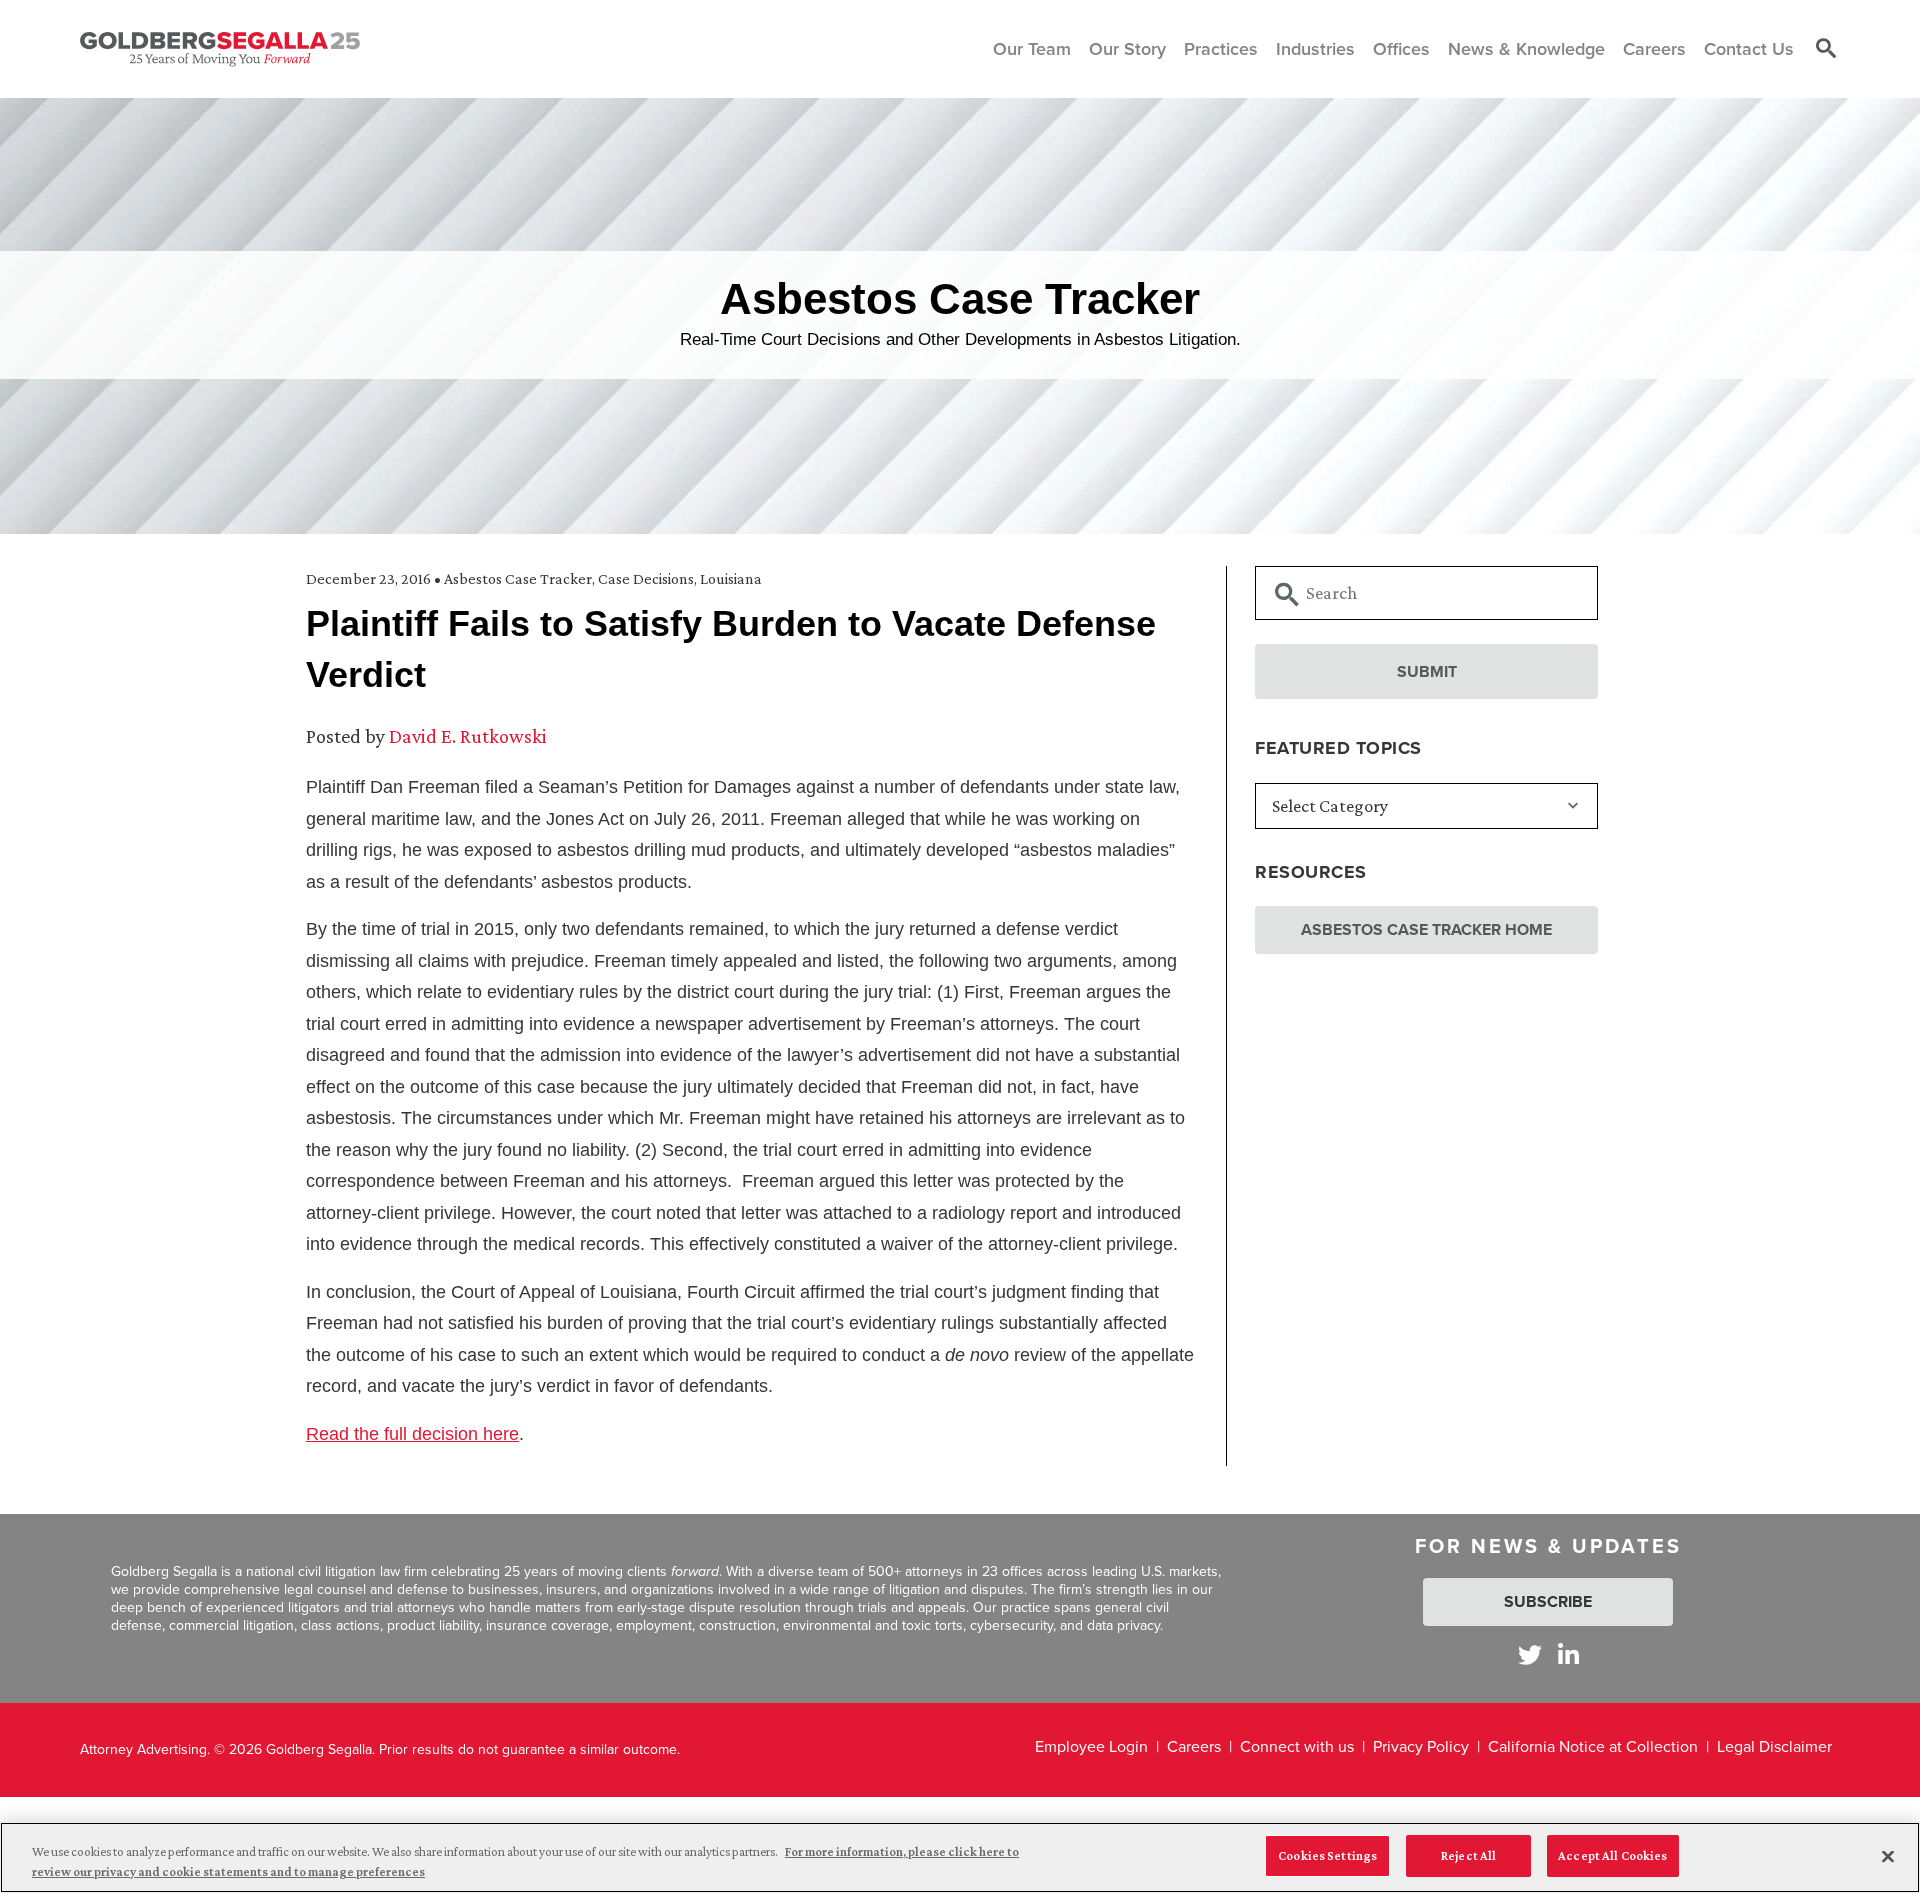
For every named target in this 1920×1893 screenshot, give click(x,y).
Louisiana (731, 578)
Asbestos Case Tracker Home (1426, 929)
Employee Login (1091, 1746)
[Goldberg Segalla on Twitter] (1530, 1654)
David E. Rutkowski (468, 736)
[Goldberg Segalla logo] (220, 49)
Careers (1194, 1746)
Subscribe (1548, 1601)
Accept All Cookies (1612, 1855)
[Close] (1888, 1856)
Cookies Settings (1327, 1855)
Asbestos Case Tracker (518, 578)
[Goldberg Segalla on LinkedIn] (1568, 1654)
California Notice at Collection (1593, 1746)
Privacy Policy (1421, 1746)
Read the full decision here (412, 1434)
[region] (960, 1857)
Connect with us (1297, 1746)
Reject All (1468, 1855)
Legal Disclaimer (1774, 1746)
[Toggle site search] (1826, 49)
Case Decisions (646, 578)
